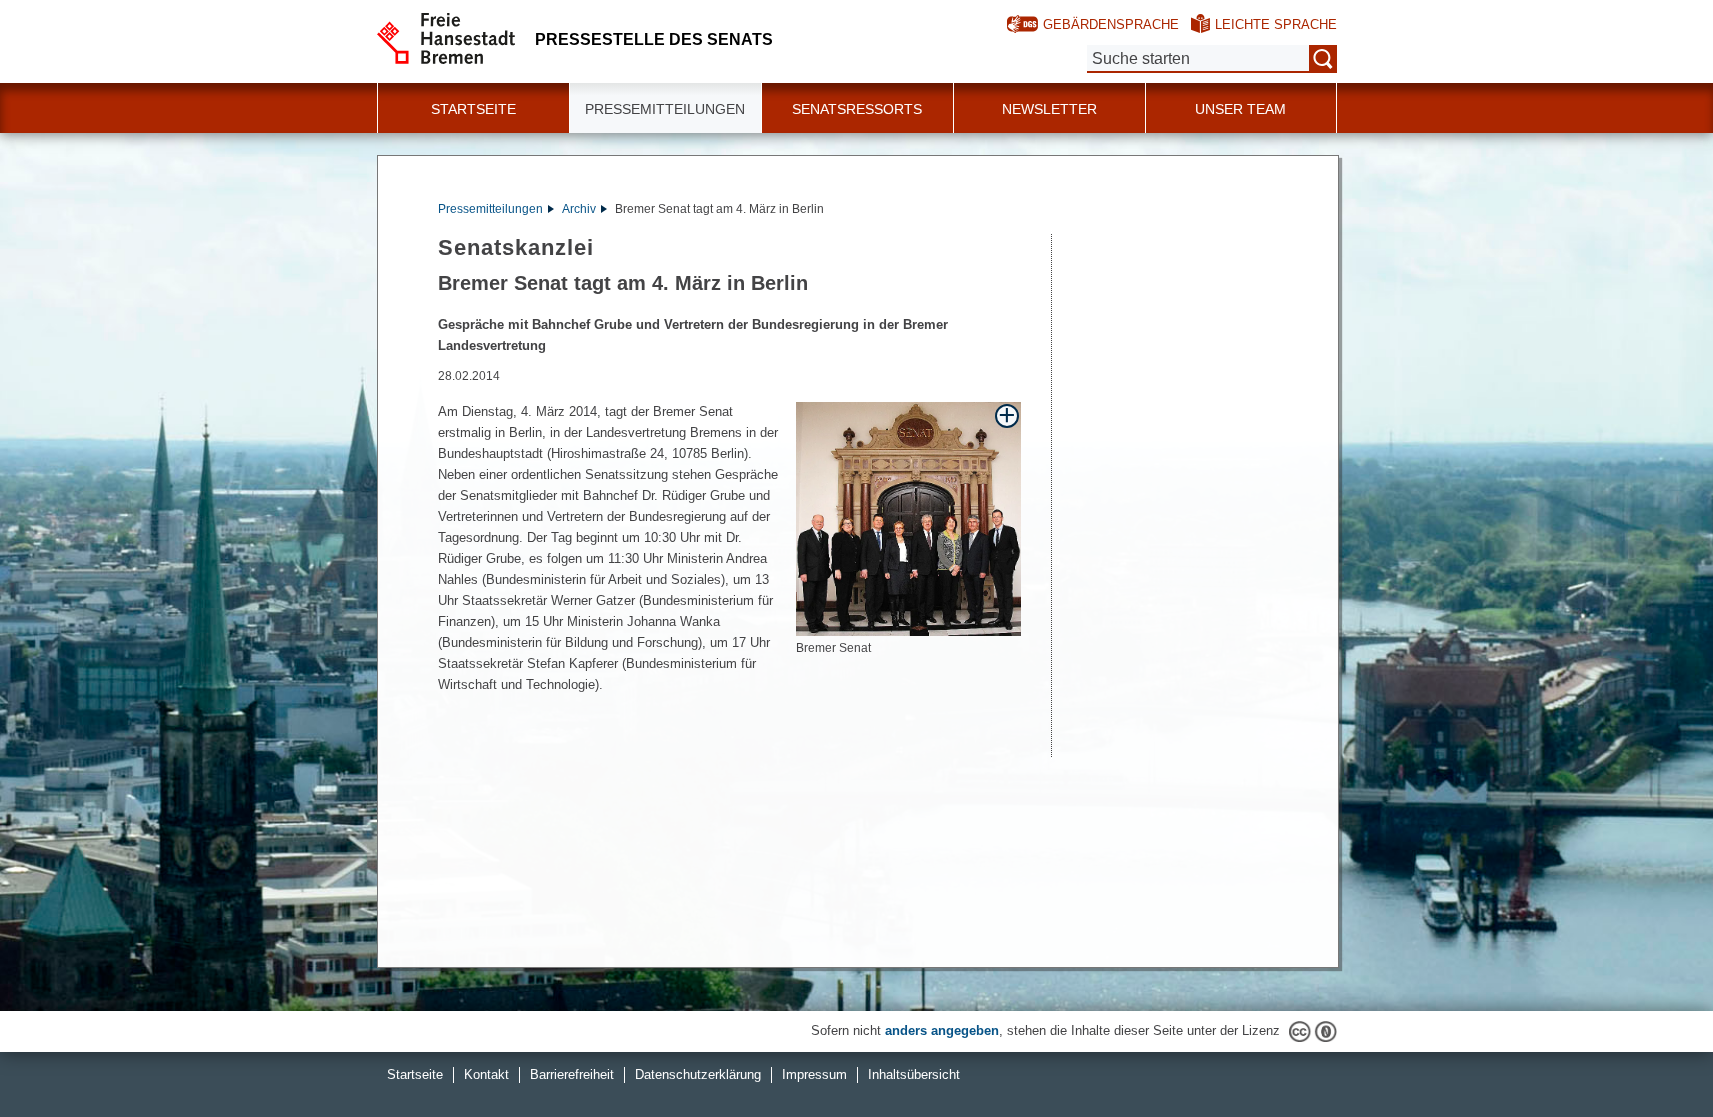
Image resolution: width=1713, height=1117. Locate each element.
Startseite (415, 1074)
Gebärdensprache (1111, 24)
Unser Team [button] (1240, 109)
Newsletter (1049, 109)
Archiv (579, 209)
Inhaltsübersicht (914, 1074)
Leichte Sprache (1276, 24)
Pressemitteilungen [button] (665, 109)
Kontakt (486, 1074)
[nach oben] (1651, 1055)
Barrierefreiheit (572, 1074)
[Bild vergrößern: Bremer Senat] (908, 518)
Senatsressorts (857, 109)
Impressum (814, 1074)
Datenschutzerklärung (698, 1074)
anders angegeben (942, 1030)
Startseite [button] (473, 109)
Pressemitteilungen (490, 209)
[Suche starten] (1323, 59)
